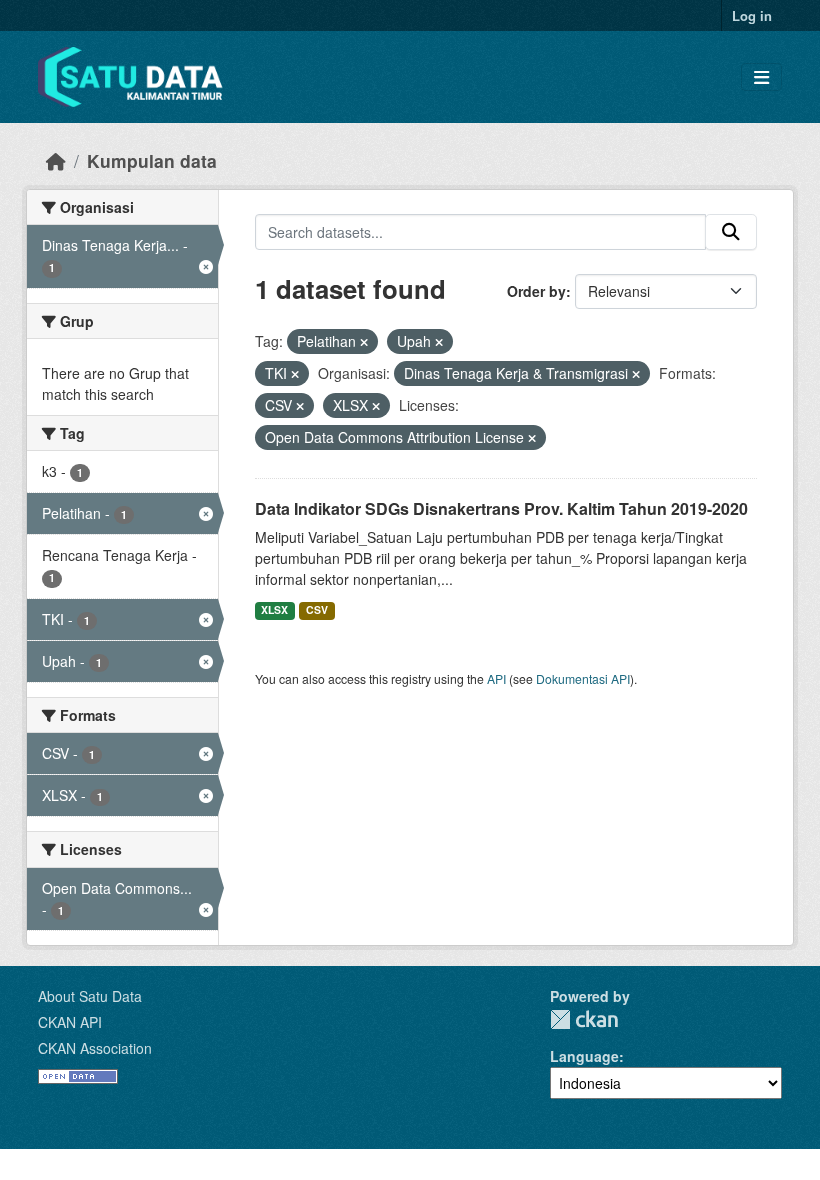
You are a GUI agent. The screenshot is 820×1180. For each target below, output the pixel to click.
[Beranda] (56, 160)
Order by (536, 291)
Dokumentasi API (583, 678)
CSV (317, 609)
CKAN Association (95, 1048)
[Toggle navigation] (761, 77)
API (496, 678)
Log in (752, 15)
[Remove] (364, 342)
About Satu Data (90, 996)
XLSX (274, 609)
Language (584, 1056)
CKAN (584, 1019)
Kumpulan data (152, 160)
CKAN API (70, 1022)
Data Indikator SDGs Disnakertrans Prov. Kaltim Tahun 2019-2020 (501, 508)
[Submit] (731, 232)
